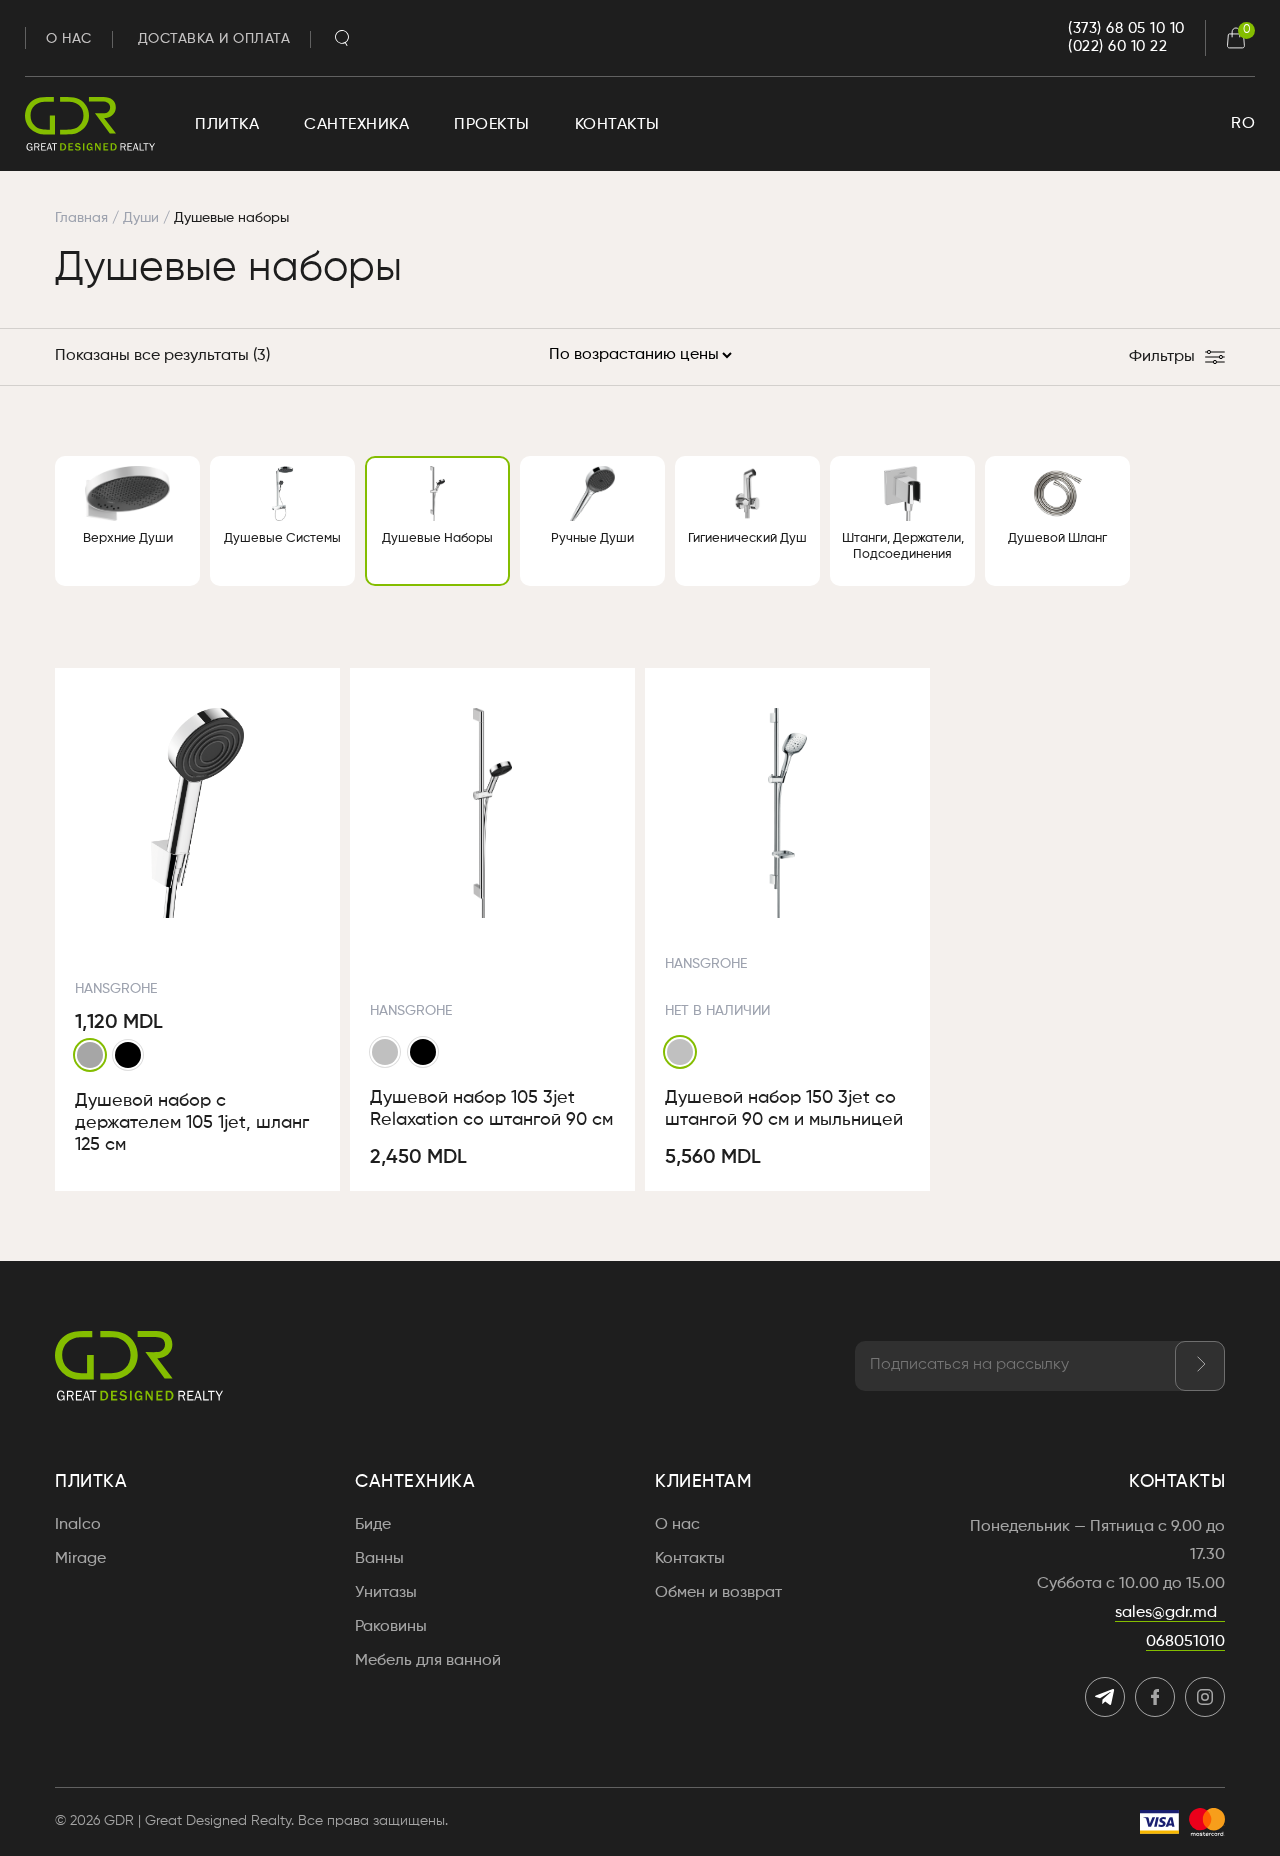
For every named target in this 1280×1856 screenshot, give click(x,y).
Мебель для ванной (428, 1661)
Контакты (617, 125)
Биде (373, 1525)
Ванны (379, 1559)
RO (1243, 124)
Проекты (492, 125)
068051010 (1185, 1642)
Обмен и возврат (718, 1593)
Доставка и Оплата (214, 39)
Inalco (78, 1525)
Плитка (227, 125)
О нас (69, 39)
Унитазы (386, 1593)
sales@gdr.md (1166, 1613)
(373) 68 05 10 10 (1126, 28)
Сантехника (356, 125)
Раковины (391, 1627)
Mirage (80, 1559)
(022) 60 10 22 (1117, 46)
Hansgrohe (116, 989)
